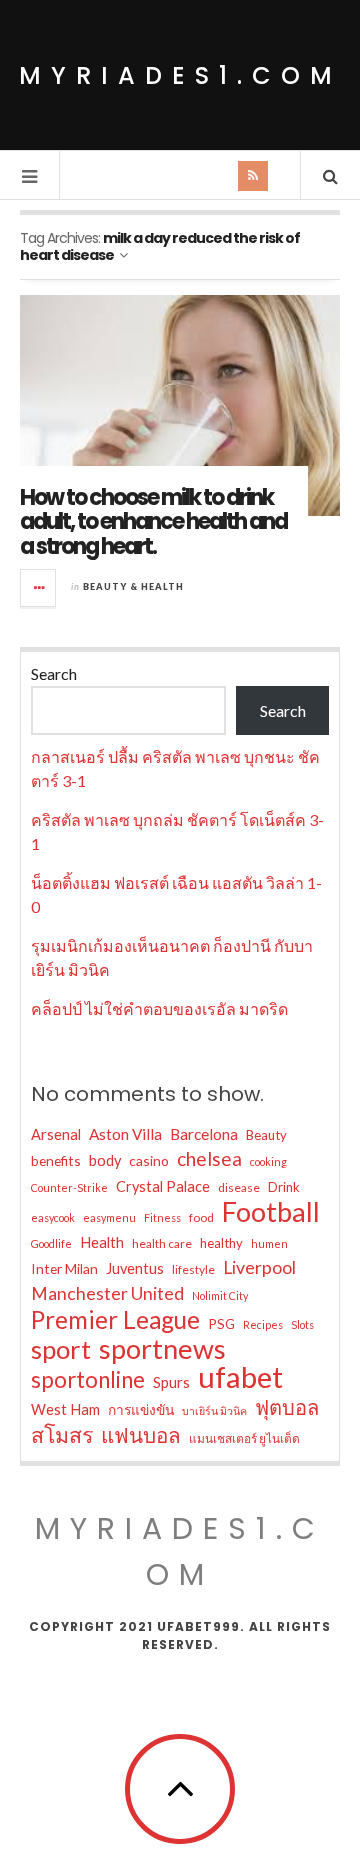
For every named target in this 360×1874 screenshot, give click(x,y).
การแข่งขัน (141, 1409)
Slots (302, 1324)
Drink (284, 1187)
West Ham (65, 1409)
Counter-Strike (69, 1187)
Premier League (115, 1320)
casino (149, 1160)
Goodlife (51, 1243)
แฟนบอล (141, 1435)
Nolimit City (220, 1295)
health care (162, 1243)
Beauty (266, 1135)
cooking (268, 1161)
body (105, 1160)
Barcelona (204, 1134)
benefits (56, 1160)
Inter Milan (64, 1268)
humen (269, 1243)
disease (239, 1187)
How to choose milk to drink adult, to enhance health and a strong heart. (153, 521)
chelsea (209, 1158)
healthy (221, 1243)
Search (54, 673)
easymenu (109, 1217)
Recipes (263, 1324)
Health (102, 1242)
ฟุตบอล (287, 1407)
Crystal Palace (163, 1186)
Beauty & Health (133, 586)
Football (271, 1212)
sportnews (162, 1349)
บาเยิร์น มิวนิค (214, 1410)
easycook (53, 1217)
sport (61, 1349)
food (201, 1217)
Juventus (135, 1268)
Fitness (162, 1217)
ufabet (240, 1377)
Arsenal (56, 1134)
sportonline (88, 1380)
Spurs (171, 1382)
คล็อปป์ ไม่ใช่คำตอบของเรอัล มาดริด (159, 1008)
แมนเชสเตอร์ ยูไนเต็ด (244, 1438)
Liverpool (259, 1267)
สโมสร (62, 1435)
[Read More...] (39, 588)
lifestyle (193, 1269)
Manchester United (107, 1293)
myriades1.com (180, 75)
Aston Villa (125, 1134)
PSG (221, 1323)
